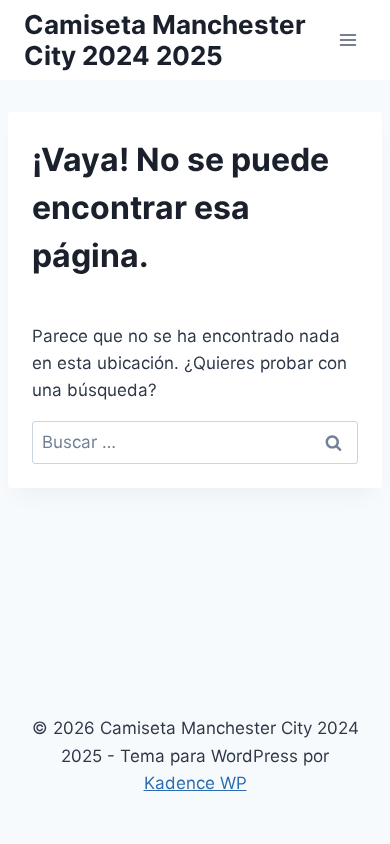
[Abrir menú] (347, 39)
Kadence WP (195, 783)
